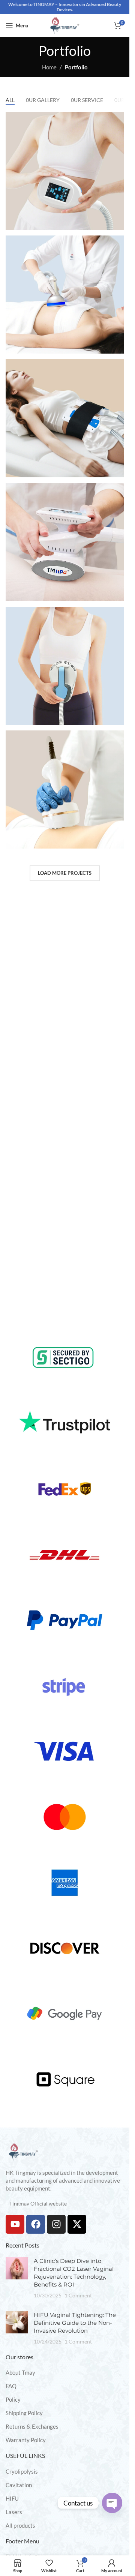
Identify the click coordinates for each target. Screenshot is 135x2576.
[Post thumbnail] (17, 2278)
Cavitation (19, 2485)
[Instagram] (56, 2224)
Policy (13, 2399)
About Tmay (20, 2372)
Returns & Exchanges (32, 2426)
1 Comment (78, 2296)
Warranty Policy (26, 2440)
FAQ (11, 2386)
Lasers (14, 2512)
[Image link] (23, 2151)
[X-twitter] (77, 2224)
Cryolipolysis (22, 2471)
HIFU (12, 2498)
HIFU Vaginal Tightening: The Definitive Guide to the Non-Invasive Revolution (75, 2323)
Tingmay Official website (38, 2203)
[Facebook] (36, 2224)
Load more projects (65, 873)
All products (20, 2525)
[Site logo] (65, 25)
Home (49, 67)
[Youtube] (15, 2224)
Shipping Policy (24, 2413)
